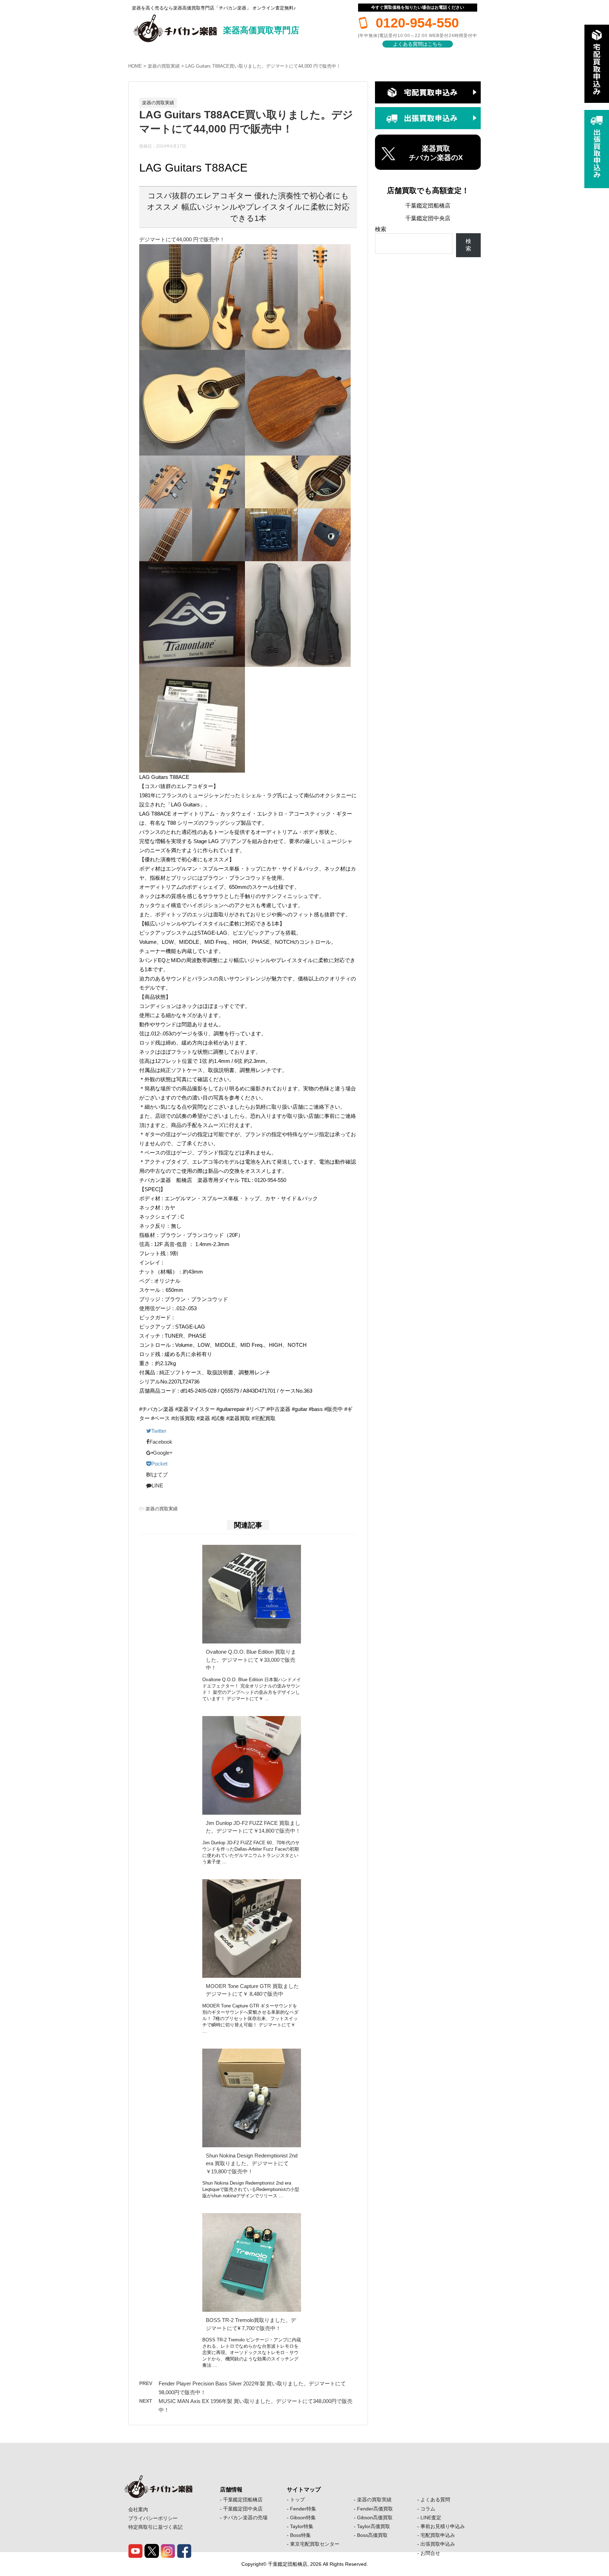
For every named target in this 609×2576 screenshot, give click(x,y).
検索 (381, 229)
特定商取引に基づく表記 (155, 2527)
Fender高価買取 (375, 2509)
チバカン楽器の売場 (245, 2518)
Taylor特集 (302, 2526)
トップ (297, 2500)
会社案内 (138, 2509)
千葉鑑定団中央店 (428, 218)
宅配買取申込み (438, 2535)
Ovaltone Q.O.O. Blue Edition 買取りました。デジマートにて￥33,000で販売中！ (251, 1660)
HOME (135, 66)
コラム (428, 2509)
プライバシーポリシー (153, 2518)
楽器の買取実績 (164, 66)
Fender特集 (303, 2509)
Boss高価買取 (372, 2535)
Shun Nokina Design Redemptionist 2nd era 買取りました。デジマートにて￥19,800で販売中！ (252, 2163)
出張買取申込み (438, 2544)
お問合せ (430, 2553)
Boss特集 (300, 2535)
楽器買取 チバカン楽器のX (436, 153)
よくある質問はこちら (418, 44)
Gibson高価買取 (375, 2518)
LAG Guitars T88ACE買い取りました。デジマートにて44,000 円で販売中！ (263, 66)
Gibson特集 (303, 2518)
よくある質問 (435, 2500)
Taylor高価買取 (374, 2526)
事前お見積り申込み (443, 2526)
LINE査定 (431, 2518)
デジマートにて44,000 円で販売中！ (182, 239)
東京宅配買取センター (315, 2544)
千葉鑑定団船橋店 (428, 206)
